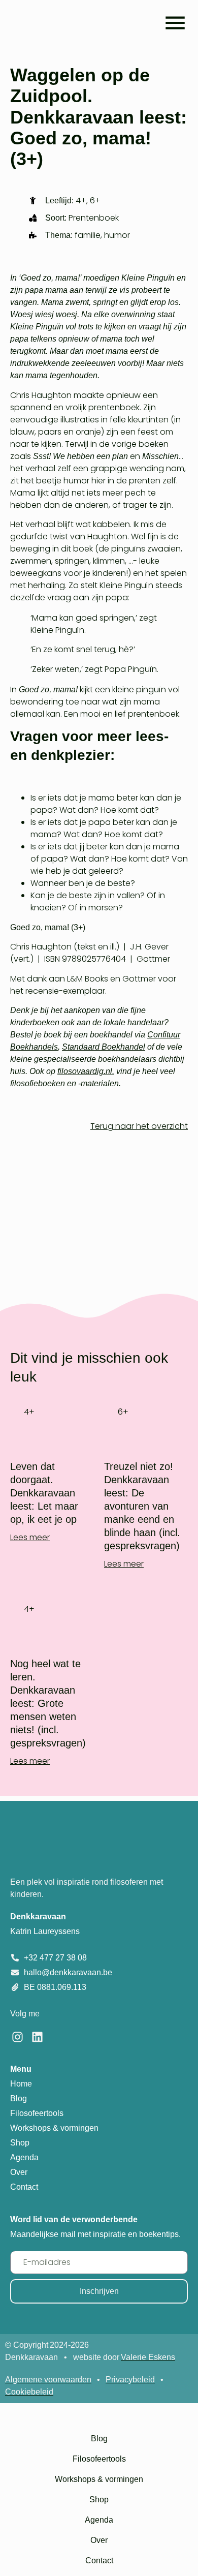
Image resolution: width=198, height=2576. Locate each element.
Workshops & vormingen (99, 2479)
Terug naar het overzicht (139, 1126)
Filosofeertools (99, 2459)
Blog (99, 2439)
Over (99, 2540)
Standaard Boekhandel (104, 1047)
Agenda (99, 2520)
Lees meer (30, 1537)
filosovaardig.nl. (86, 1071)
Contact (99, 2560)
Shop (99, 2500)
